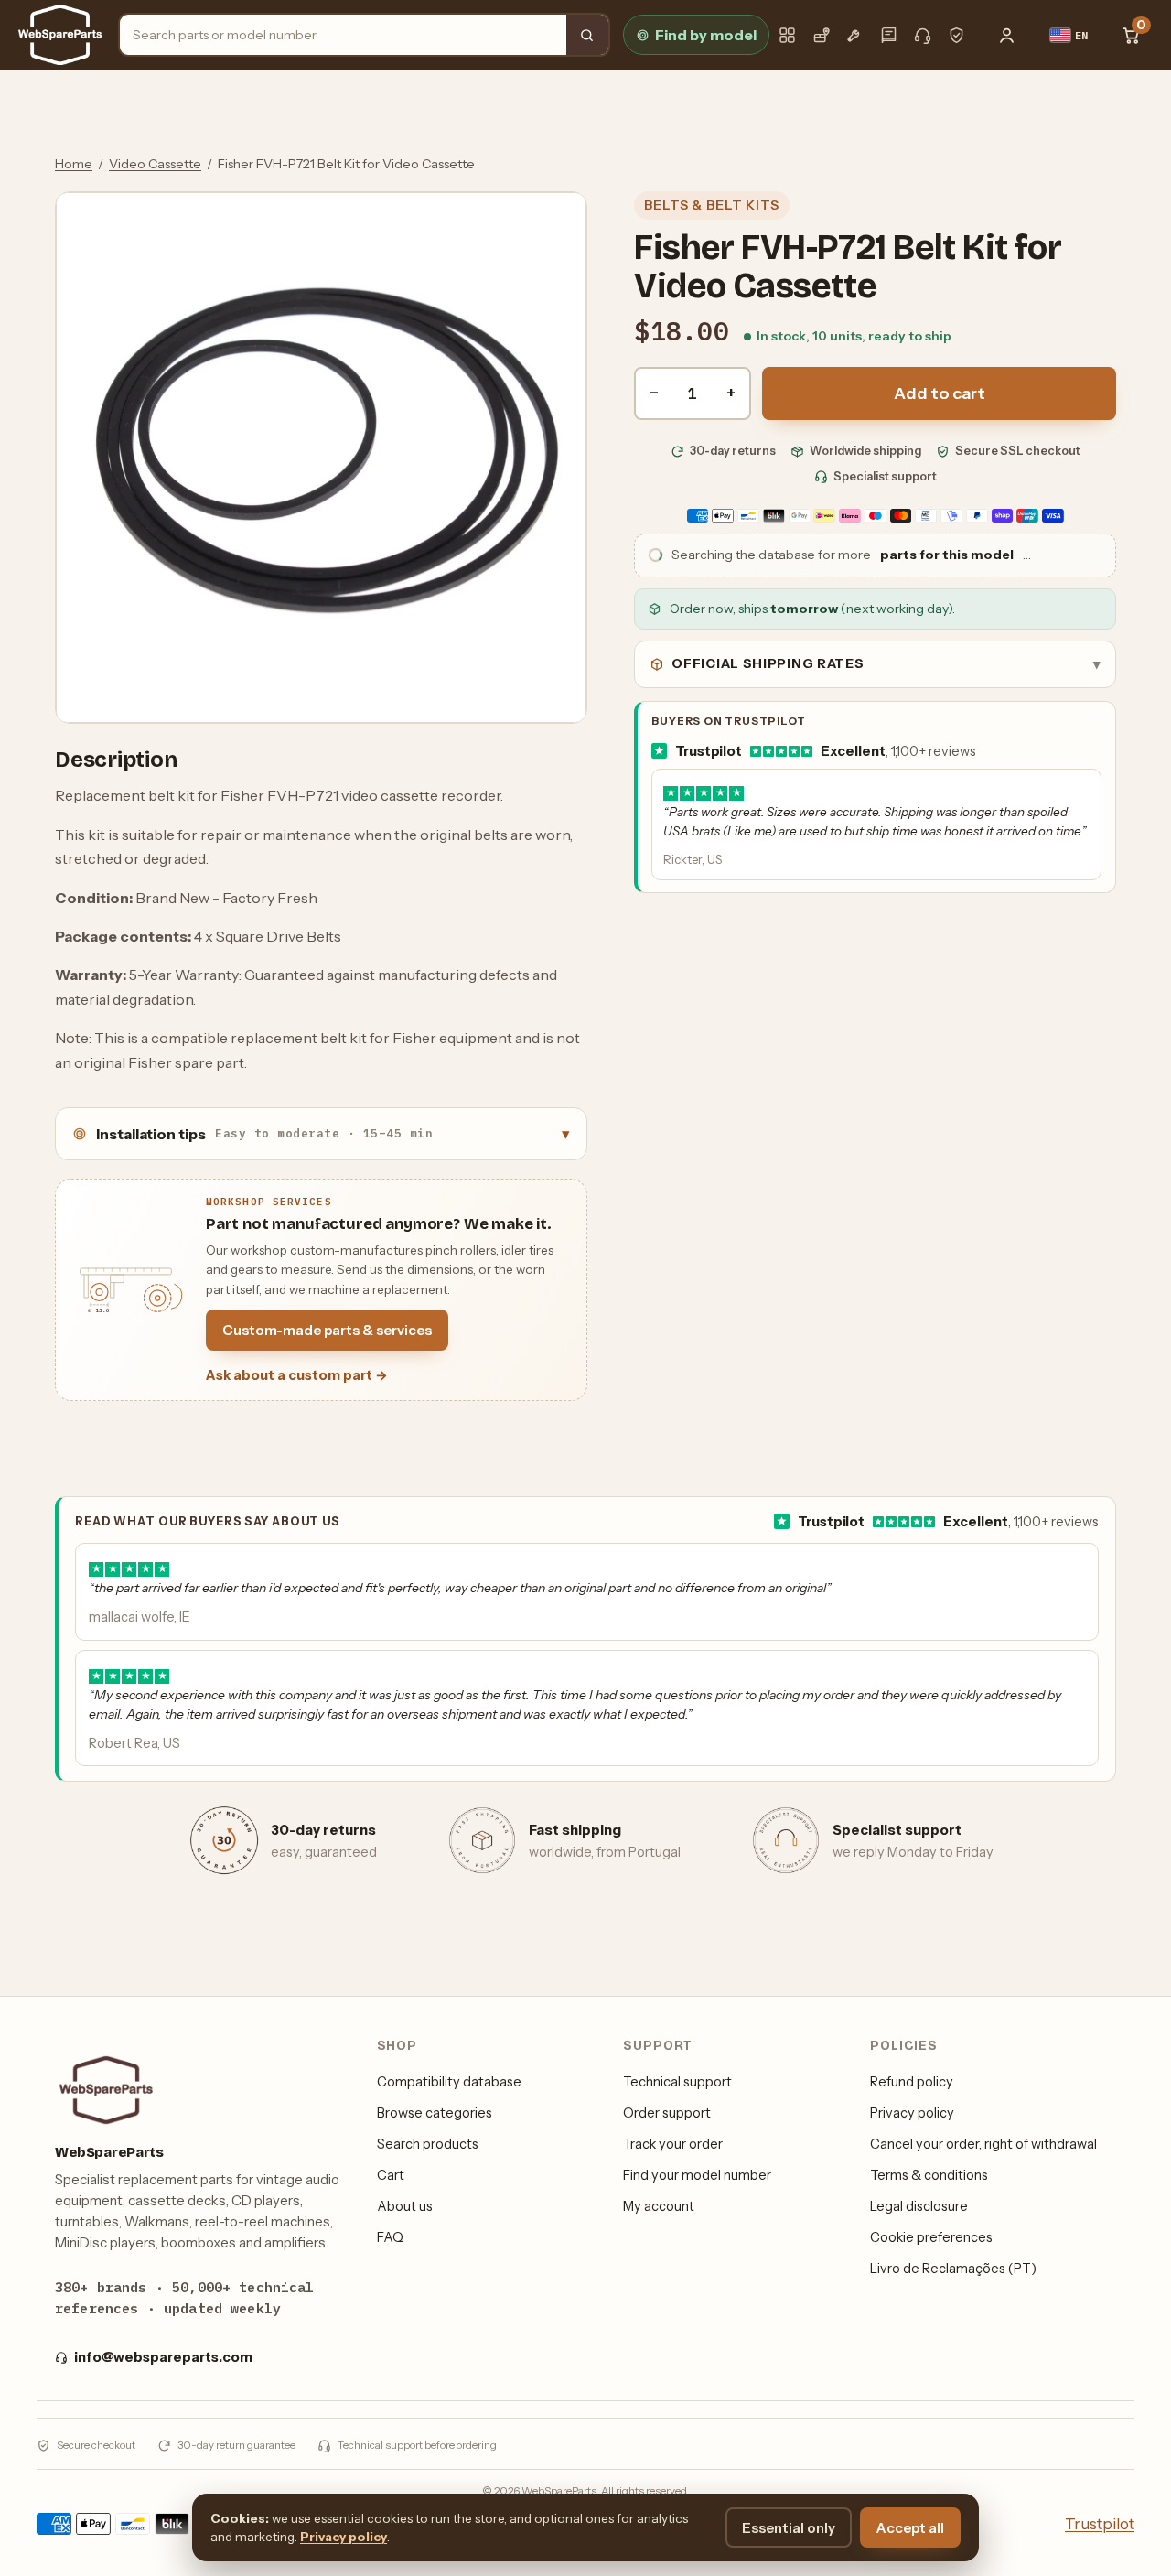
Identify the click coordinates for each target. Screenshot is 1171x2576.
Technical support (677, 2082)
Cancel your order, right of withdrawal (983, 2144)
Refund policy (912, 2082)
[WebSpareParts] (60, 35)
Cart (391, 2175)
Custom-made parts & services (327, 1330)
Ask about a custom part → (297, 1375)
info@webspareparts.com (163, 2357)
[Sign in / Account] (1007, 35)
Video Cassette (155, 164)
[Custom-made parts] (855, 35)
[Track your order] (821, 35)
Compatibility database (449, 2082)
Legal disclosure (919, 2206)
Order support (667, 2113)
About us (405, 2206)
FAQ (390, 2237)
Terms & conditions (929, 2175)
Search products (428, 2144)
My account (659, 2206)
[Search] (587, 35)
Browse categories (435, 2113)
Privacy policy (912, 2113)
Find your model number (697, 2175)
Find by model (706, 35)
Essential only (789, 2528)
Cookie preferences (931, 2237)
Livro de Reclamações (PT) (953, 2269)
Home (74, 164)
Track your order (673, 2144)
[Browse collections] (787, 35)
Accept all (910, 2528)
